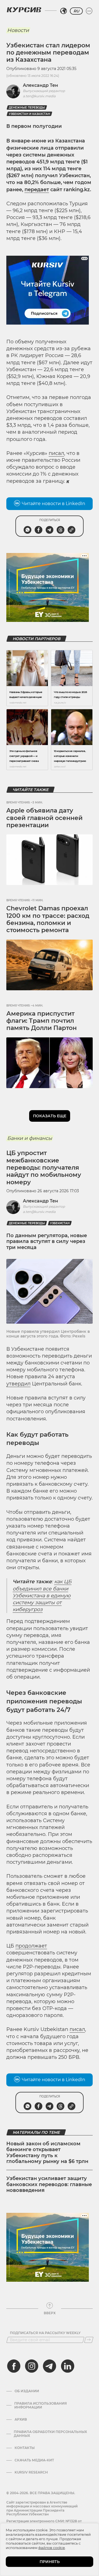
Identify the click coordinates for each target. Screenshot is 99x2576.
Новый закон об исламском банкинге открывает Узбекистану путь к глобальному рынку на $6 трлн (47, 2153)
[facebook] (14, 2366)
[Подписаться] (89, 2340)
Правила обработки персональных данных (50, 2434)
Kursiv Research (31, 2472)
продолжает (31, 1946)
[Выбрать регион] (64, 11)
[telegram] (50, 2366)
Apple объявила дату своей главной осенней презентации (44, 818)
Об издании (27, 2391)
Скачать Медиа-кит (34, 2460)
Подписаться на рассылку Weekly (45, 2333)
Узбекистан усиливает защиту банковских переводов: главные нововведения (49, 2184)
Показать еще (50, 1116)
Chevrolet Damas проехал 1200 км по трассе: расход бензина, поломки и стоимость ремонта (48, 919)
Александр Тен (40, 85)
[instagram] (32, 2366)
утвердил (18, 1384)
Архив (21, 2419)
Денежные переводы (27, 108)
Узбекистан (60, 1223)
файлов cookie (52, 2548)
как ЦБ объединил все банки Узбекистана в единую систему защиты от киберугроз (42, 1595)
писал (56, 453)
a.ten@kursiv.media (39, 96)
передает (37, 190)
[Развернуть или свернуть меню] (89, 11)
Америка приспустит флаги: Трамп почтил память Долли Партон (42, 1021)
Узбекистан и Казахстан (29, 114)
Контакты (25, 2448)
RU (76, 11)
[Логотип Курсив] (24, 10)
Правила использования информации (41, 2405)
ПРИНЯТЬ (50, 2562)
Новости (18, 30)
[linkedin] (67, 2366)
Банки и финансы (30, 1138)
